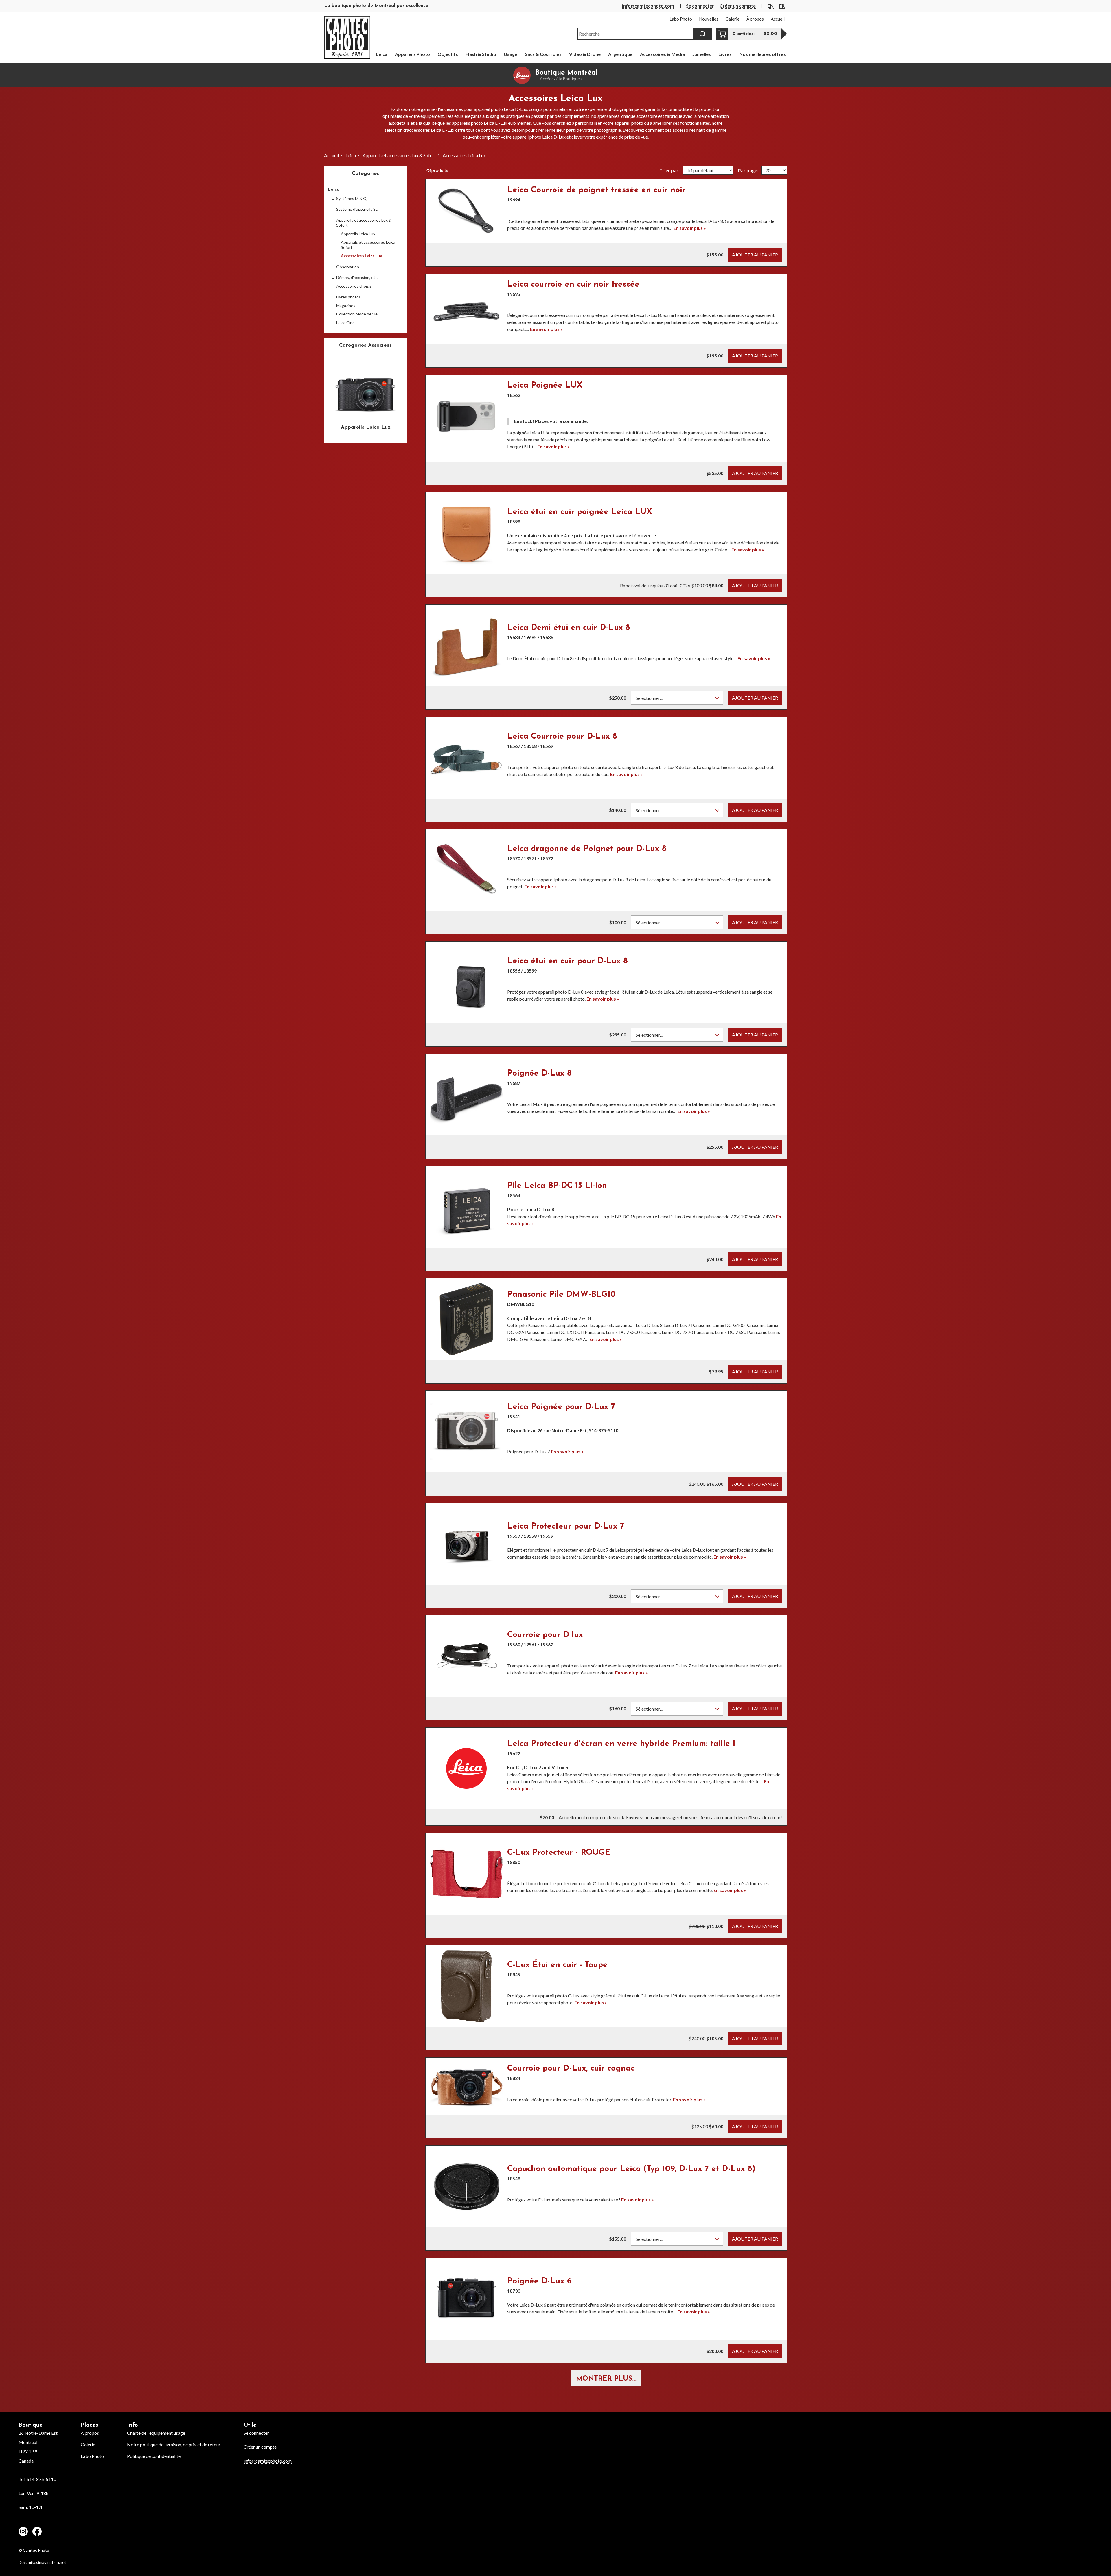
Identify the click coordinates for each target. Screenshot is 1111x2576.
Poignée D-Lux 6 (539, 2281)
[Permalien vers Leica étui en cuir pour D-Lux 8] (466, 982)
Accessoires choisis (354, 286)
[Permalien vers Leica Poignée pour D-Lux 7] (466, 1432)
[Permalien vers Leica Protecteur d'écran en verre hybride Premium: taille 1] (466, 1768)
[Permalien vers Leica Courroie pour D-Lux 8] (466, 758)
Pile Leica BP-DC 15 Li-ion (557, 1186)
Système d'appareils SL (357, 209)
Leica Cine (345, 323)
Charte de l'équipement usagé (156, 2433)
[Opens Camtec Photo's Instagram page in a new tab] (23, 2532)
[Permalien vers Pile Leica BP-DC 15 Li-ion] (466, 1207)
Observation (348, 267)
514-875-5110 (41, 2479)
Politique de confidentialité (154, 2456)
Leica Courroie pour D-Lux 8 (562, 737)
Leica (351, 155)
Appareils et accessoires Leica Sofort (368, 245)
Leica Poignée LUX (545, 386)
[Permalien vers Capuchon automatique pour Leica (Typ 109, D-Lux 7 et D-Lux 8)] (466, 2186)
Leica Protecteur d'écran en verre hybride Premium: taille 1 (621, 1744)
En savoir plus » (690, 228)
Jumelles (702, 54)
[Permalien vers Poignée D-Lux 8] (466, 1095)
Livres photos (348, 297)
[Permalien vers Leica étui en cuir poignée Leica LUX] (466, 533)
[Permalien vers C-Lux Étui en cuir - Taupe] (466, 1986)
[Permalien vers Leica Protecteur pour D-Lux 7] (466, 1544)
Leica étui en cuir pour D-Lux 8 (568, 961)
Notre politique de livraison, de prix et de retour (174, 2444)
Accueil (331, 155)
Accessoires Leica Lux (362, 256)
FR (782, 6)
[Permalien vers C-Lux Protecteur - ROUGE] (466, 1874)
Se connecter (700, 6)
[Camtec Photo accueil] (347, 37)
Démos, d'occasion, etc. (357, 277)
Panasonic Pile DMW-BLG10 (561, 1295)
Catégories (365, 174)
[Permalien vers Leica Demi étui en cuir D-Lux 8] (466, 645)
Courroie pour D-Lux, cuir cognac (571, 2069)
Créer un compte (738, 6)
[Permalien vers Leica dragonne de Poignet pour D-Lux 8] (466, 870)
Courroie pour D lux (545, 1635)
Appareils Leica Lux (358, 234)
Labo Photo (92, 2456)
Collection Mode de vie (357, 314)
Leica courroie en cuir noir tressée (573, 285)
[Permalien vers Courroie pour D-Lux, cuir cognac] (466, 2086)
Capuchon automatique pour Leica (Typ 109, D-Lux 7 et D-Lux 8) (631, 2169)
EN (771, 6)
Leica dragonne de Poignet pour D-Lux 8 (587, 849)
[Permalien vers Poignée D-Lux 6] (466, 2299)
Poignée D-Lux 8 (539, 1074)
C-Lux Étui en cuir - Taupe (557, 1965)
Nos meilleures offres (763, 54)
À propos (90, 2433)
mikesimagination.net (47, 2562)
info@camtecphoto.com (648, 6)
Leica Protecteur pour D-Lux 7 (566, 1526)
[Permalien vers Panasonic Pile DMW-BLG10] (466, 1319)
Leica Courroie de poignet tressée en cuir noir (596, 190)
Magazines (346, 306)
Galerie (88, 2444)
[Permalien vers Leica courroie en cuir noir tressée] (466, 309)
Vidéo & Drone (585, 54)
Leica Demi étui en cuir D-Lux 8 (569, 628)
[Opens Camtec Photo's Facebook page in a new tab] (37, 2532)
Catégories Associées (365, 346)
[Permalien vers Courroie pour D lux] (466, 1656)
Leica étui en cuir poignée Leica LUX (580, 512)
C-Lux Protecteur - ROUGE (559, 1853)
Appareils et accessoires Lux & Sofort (399, 155)
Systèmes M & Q (351, 198)
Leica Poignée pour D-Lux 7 (561, 1407)
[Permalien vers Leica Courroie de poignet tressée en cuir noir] (466, 211)
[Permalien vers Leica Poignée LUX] (466, 418)
